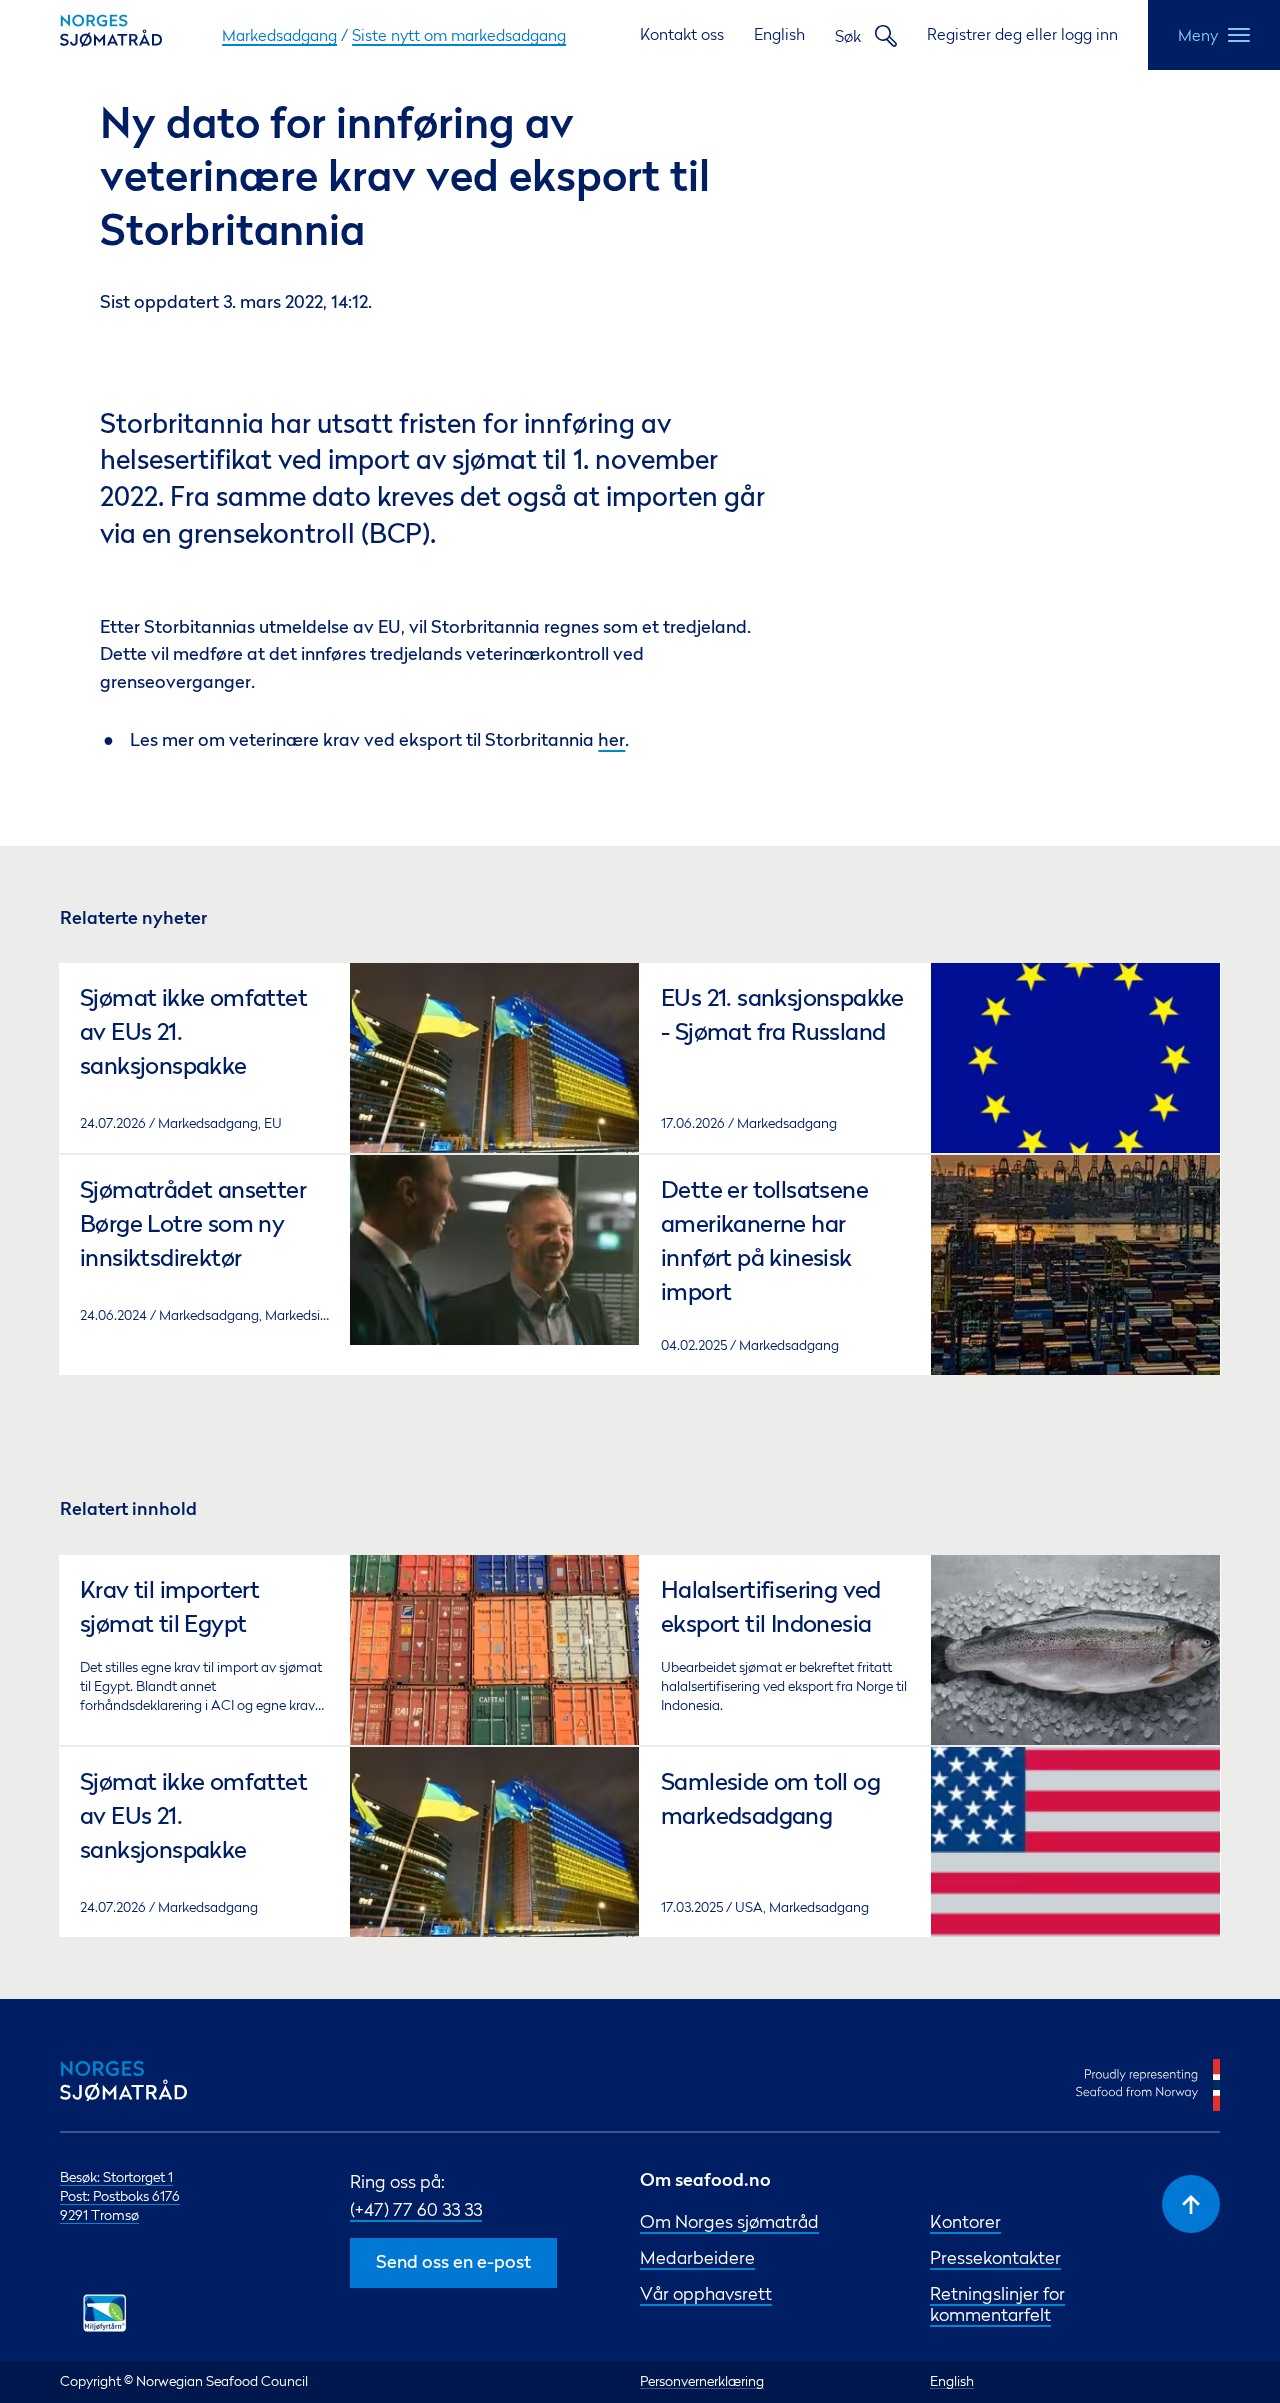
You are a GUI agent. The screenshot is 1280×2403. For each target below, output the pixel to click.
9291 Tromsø (99, 2215)
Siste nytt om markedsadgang (459, 35)
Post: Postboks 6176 (120, 2196)
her (611, 741)
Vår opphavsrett (706, 2293)
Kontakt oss (682, 34)
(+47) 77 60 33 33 (416, 2209)
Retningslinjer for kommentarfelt (997, 2304)
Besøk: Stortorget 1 (116, 2177)
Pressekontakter (995, 2257)
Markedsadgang (279, 35)
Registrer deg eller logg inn (1022, 34)
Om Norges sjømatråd (729, 2221)
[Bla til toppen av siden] (1191, 2204)
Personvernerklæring (702, 2381)
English (779, 34)
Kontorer (965, 2221)
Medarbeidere (697, 2257)
